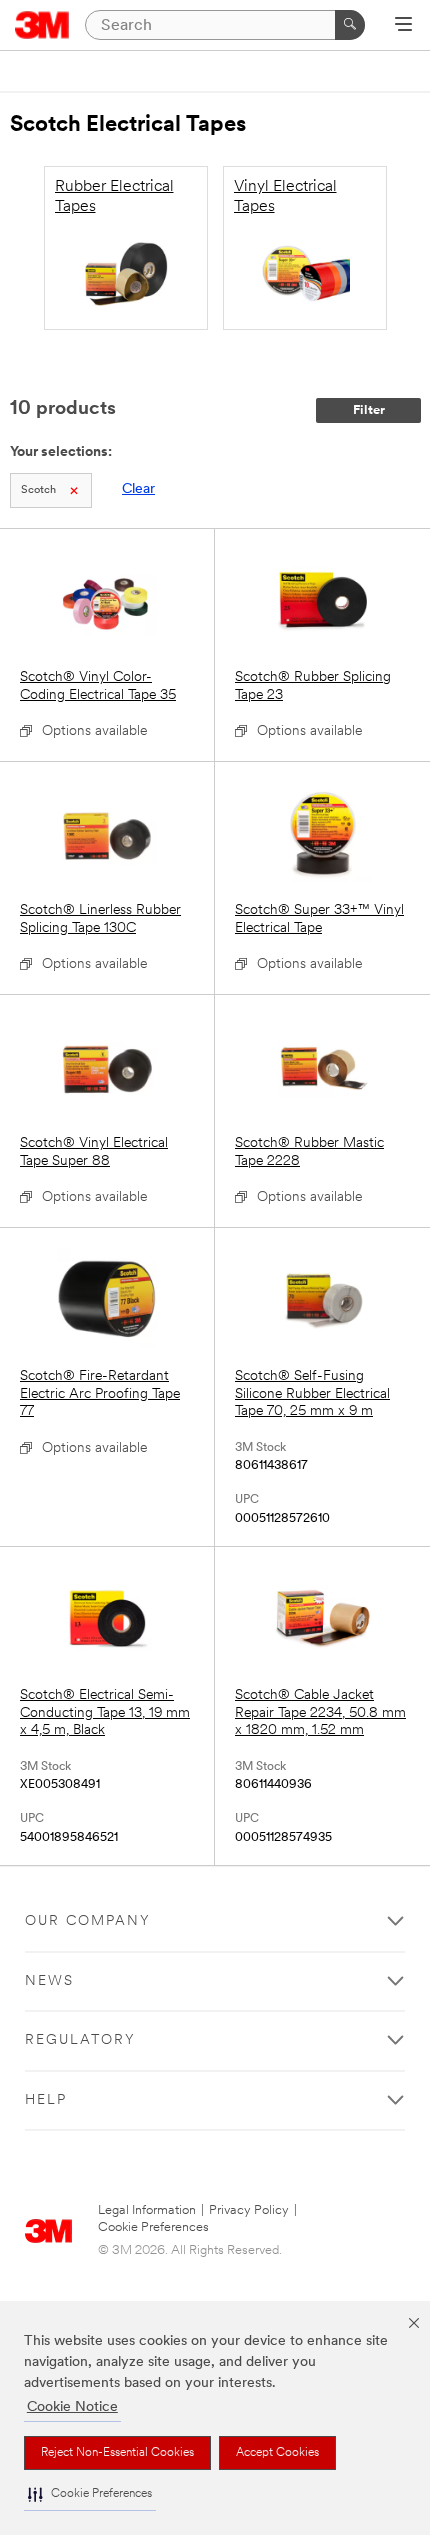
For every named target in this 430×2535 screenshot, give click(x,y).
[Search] (350, 25)
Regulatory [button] (80, 2040)
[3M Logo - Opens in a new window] (42, 25)
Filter (369, 410)
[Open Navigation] (403, 26)
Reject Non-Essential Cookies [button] (117, 2453)
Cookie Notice (72, 2407)
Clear (138, 489)
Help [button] (46, 2100)
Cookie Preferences (153, 2227)
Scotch (38, 490)
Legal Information (147, 2210)
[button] (90, 2494)
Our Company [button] (88, 1921)
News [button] (49, 1981)
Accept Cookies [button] (277, 2453)
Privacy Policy (249, 2210)
